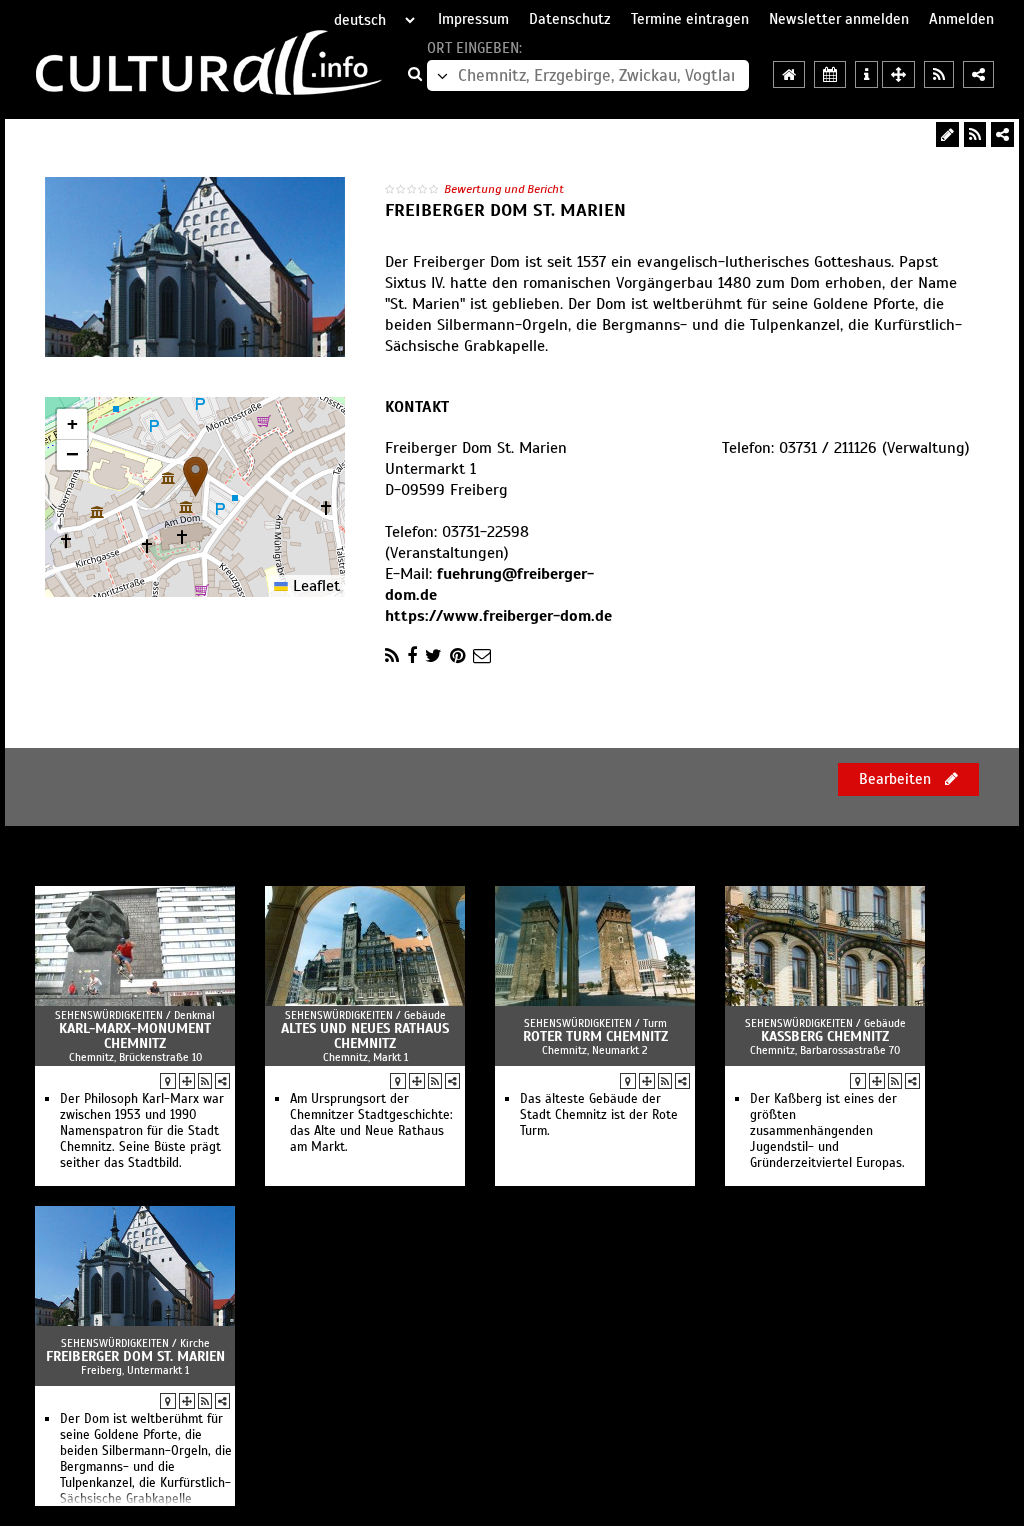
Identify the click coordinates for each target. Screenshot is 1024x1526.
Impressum (473, 19)
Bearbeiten (897, 779)
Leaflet (314, 586)
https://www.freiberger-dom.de (498, 616)
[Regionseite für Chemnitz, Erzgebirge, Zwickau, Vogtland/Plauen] (789, 74)
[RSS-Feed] (975, 134)
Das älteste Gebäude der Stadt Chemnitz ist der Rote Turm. (599, 1115)
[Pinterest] (457, 656)
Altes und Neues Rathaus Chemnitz (365, 1036)
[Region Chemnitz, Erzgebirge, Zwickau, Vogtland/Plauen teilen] (978, 74)
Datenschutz (570, 19)
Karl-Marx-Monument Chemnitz (135, 1036)
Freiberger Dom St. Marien (135, 1356)
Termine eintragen (690, 19)
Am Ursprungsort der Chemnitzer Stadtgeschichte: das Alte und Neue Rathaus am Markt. (371, 1123)
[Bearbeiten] (947, 134)
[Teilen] (1002, 134)
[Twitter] (433, 656)
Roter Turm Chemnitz (595, 1036)
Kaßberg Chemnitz (825, 1036)
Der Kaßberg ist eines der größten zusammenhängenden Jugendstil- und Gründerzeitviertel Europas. (827, 1131)
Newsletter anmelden (839, 19)
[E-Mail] (482, 656)
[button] (195, 476)
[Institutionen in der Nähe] (187, 1081)
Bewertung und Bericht (504, 189)
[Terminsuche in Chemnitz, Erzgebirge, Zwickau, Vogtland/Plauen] (830, 74)
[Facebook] (412, 656)
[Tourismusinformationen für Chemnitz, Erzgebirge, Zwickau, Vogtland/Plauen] (866, 74)
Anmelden (961, 19)
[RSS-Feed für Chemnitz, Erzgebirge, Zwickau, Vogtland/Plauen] (939, 74)
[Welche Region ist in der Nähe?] (898, 74)
